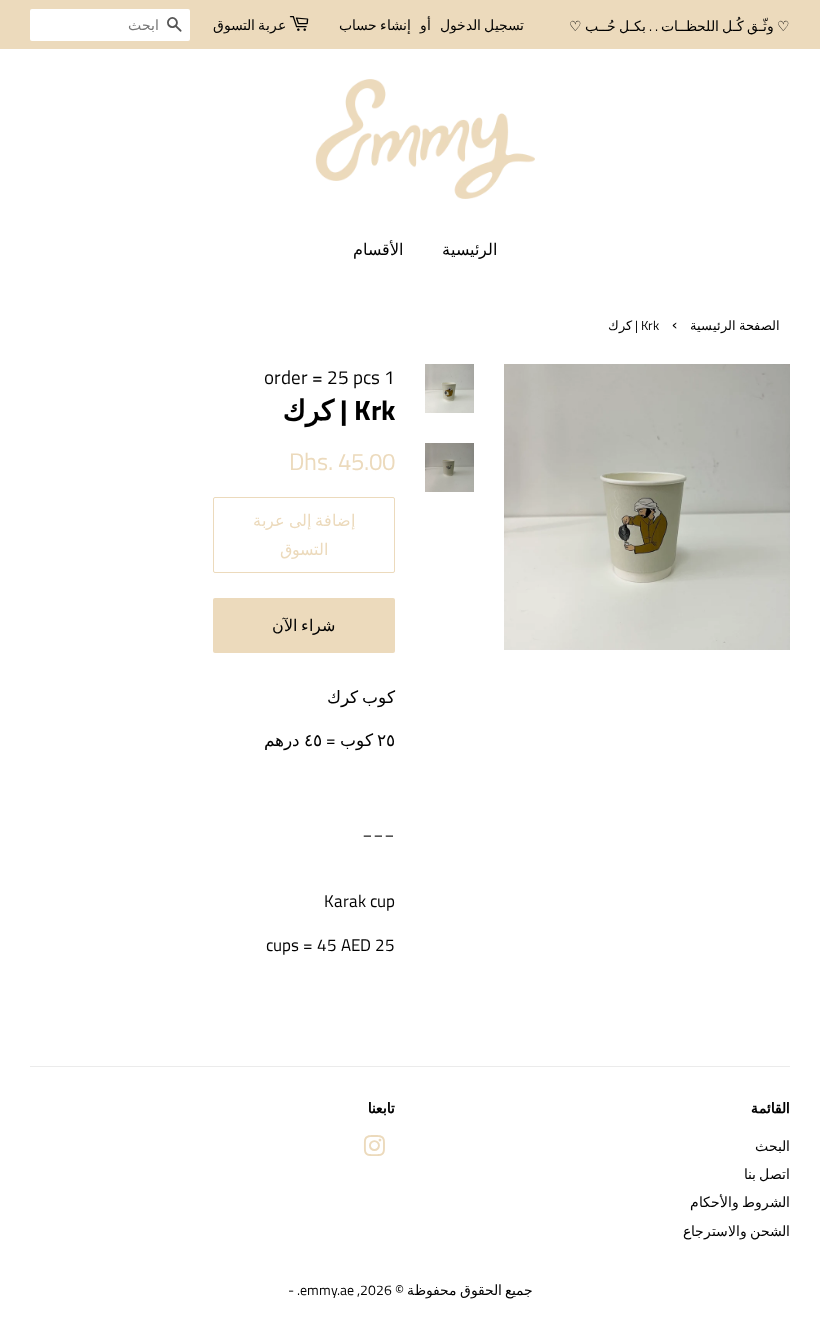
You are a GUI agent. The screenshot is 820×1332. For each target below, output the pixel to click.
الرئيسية (469, 249)
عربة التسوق (249, 24)
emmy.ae (327, 1290)
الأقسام (378, 249)
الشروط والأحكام (740, 1202)
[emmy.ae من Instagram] (374, 1150)
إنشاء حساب (375, 24)
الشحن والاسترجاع (736, 1231)
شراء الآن (303, 625)
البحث (772, 1146)
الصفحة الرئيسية (735, 325)
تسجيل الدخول (482, 24)
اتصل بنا (767, 1174)
